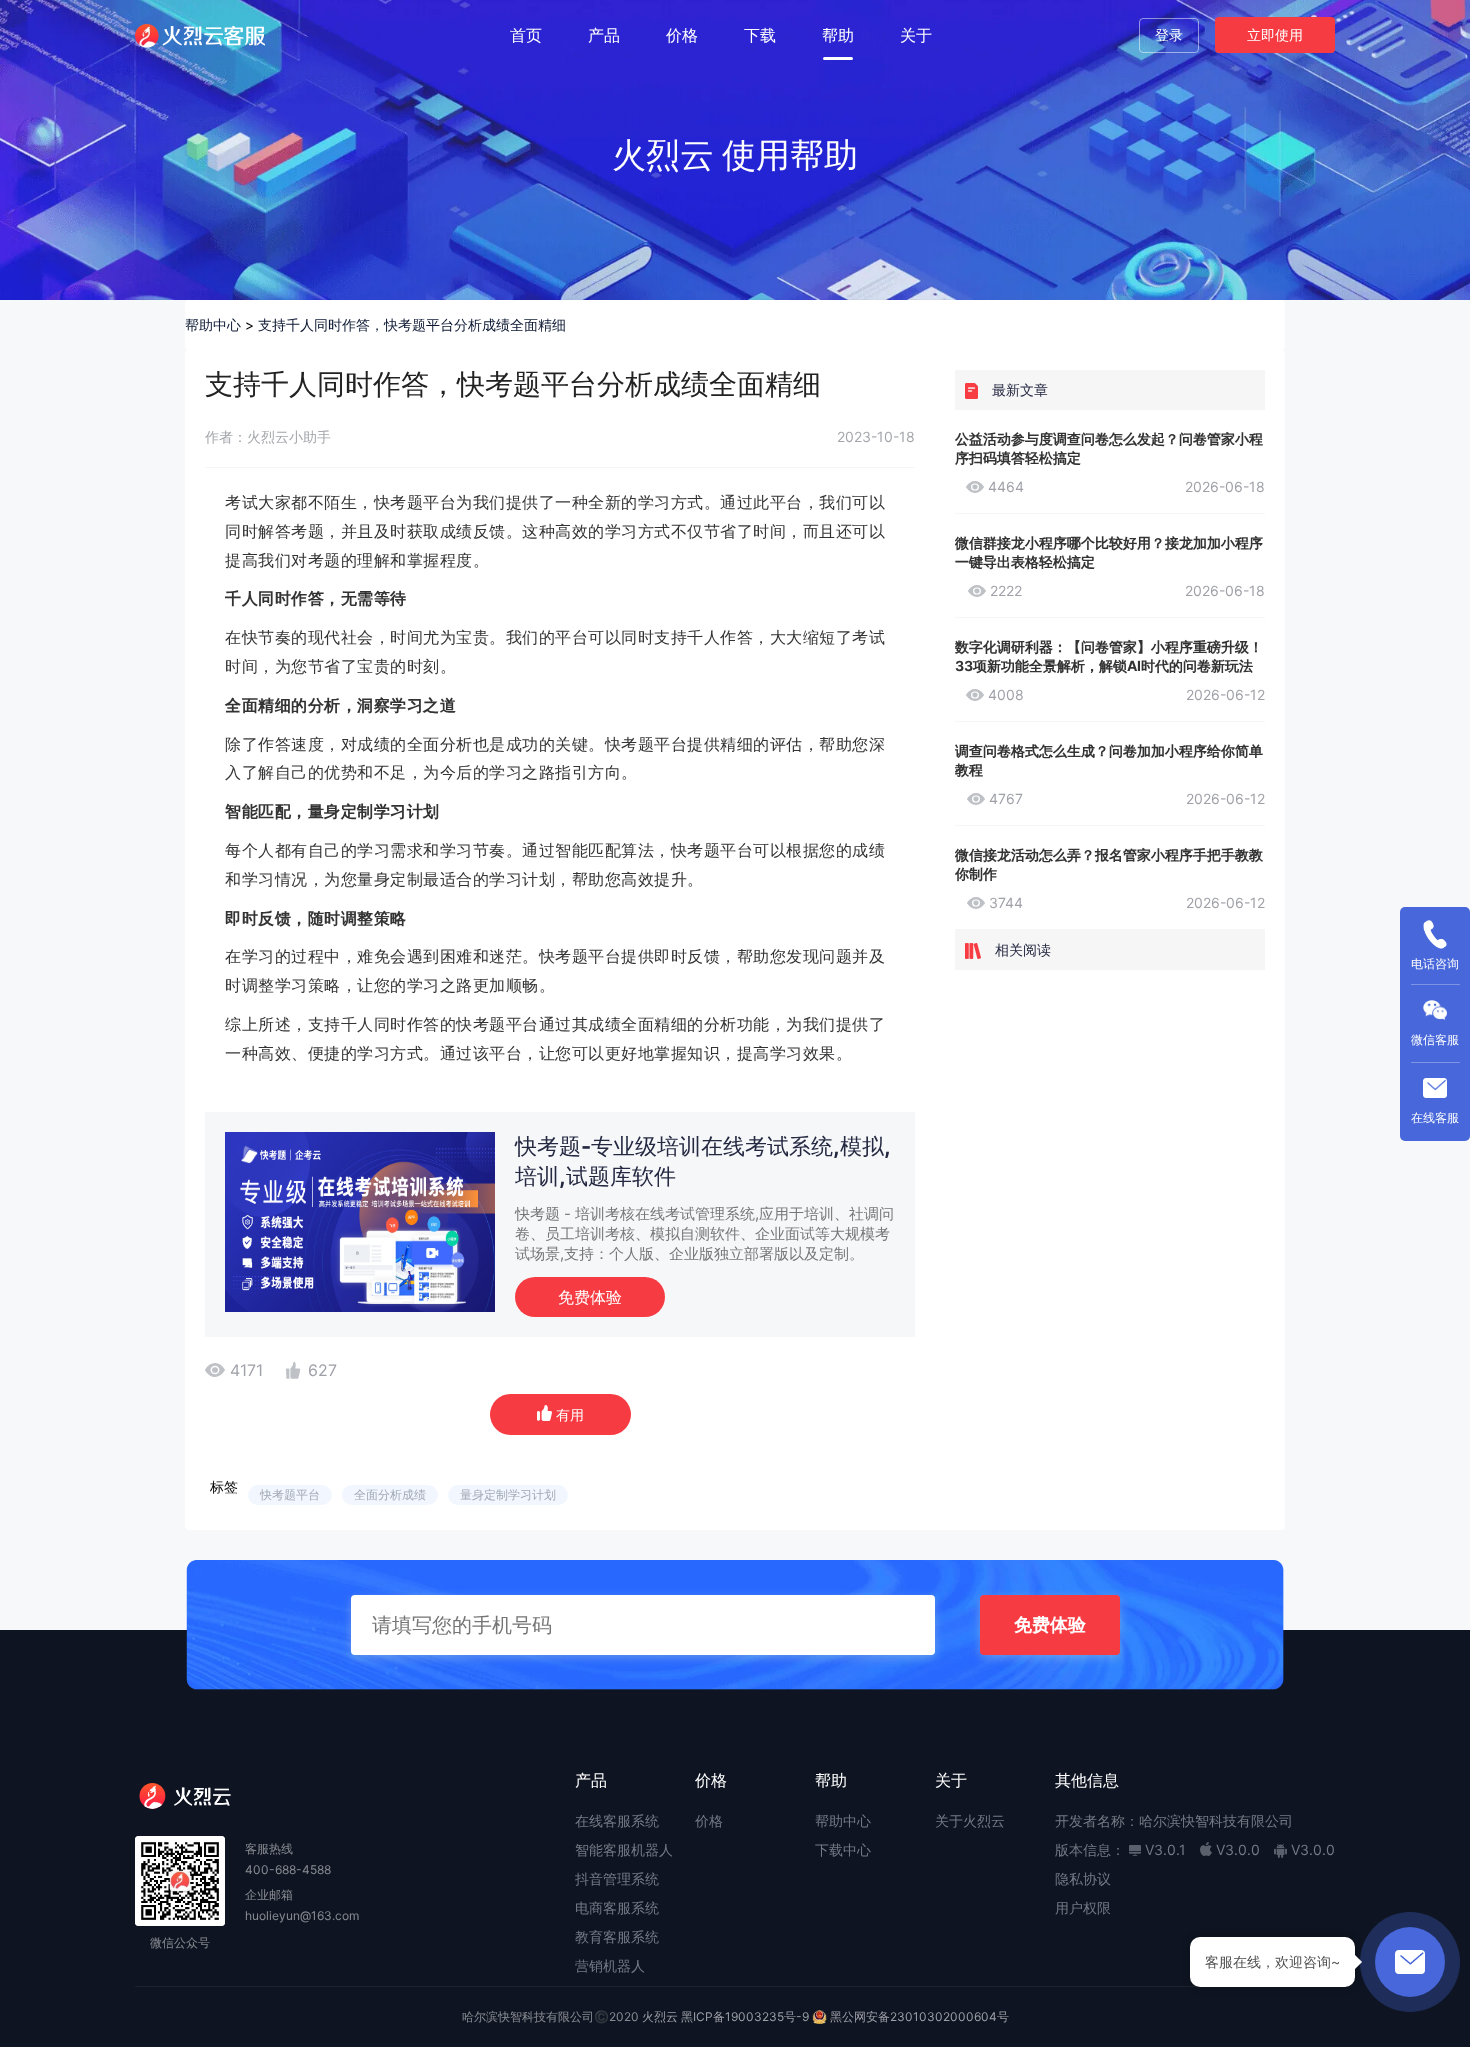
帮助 (838, 35)
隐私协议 (1083, 1878)
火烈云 (660, 2016)
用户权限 (1083, 1907)
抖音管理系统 (617, 1878)
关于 (916, 35)
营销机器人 (610, 1965)
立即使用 (1275, 34)
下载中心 (843, 1849)
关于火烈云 (970, 1820)
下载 (760, 35)
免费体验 (590, 1297)
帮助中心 (213, 324)
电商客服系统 (617, 1907)
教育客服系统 (617, 1936)
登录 (1169, 34)
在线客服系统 (617, 1820)
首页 (526, 35)
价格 (682, 35)
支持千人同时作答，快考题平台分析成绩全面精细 (412, 324)
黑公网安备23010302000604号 (919, 2016)
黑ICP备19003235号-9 (745, 2016)
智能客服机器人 (624, 1849)
